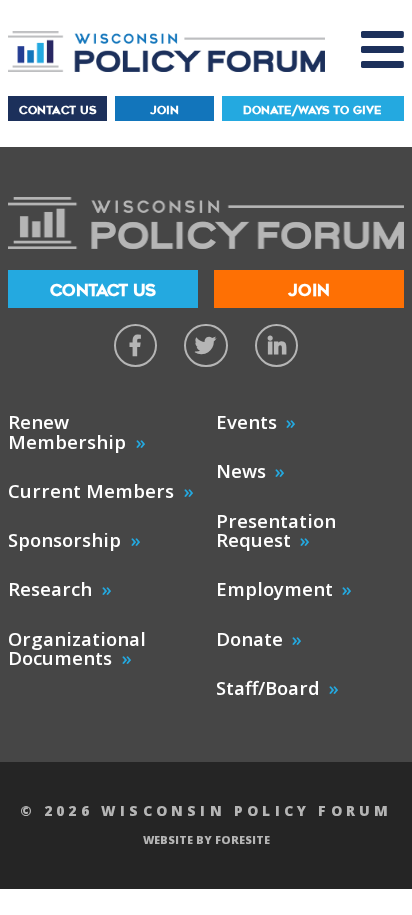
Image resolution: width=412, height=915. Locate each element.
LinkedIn (276, 345)
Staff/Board (268, 687)
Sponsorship (64, 539)
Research (50, 588)
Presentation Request (276, 530)
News (241, 470)
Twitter (205, 345)
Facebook (135, 345)
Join (164, 110)
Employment (274, 588)
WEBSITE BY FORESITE (206, 839)
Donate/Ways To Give (312, 110)
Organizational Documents (77, 648)
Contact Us (57, 110)
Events (246, 421)
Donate (249, 638)
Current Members (91, 490)
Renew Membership (67, 431)
